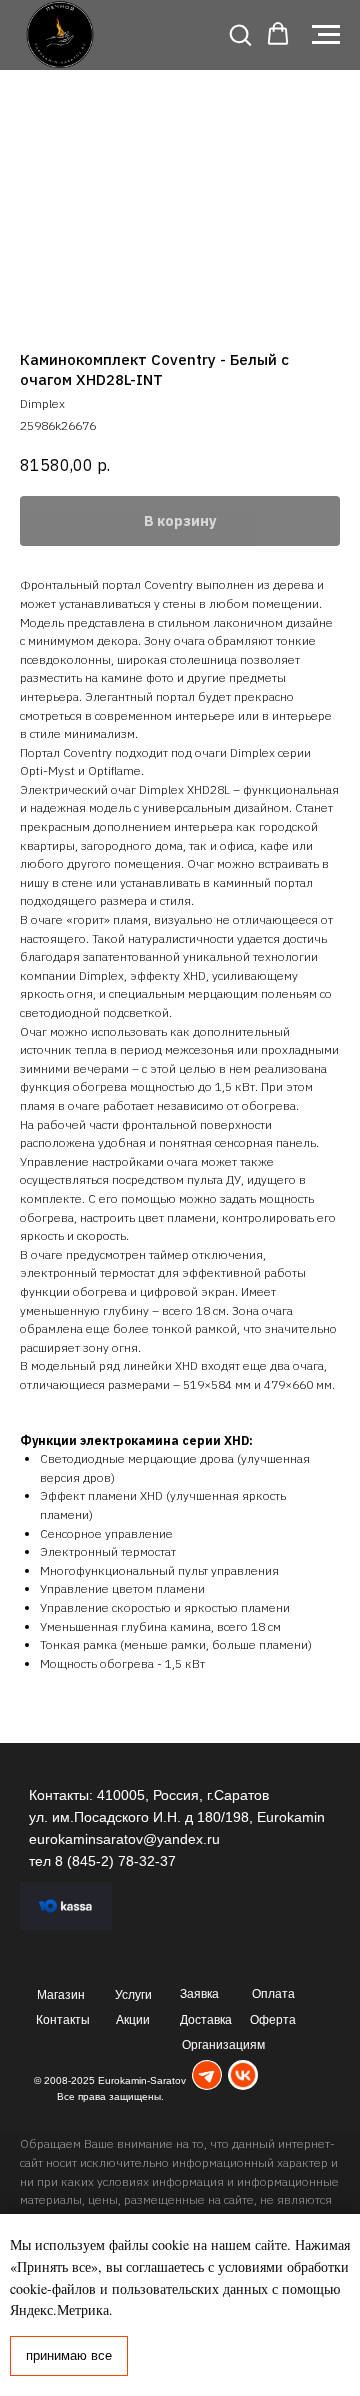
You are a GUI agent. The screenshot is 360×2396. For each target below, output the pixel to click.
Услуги (133, 1995)
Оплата (273, 1994)
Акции (133, 2020)
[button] (240, 34)
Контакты (63, 2020)
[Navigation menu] (326, 35)
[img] (207, 2076)
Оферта (273, 2020)
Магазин (61, 1995)
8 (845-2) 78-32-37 (115, 1861)
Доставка (206, 2020)
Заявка (199, 1994)
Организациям (223, 2045)
